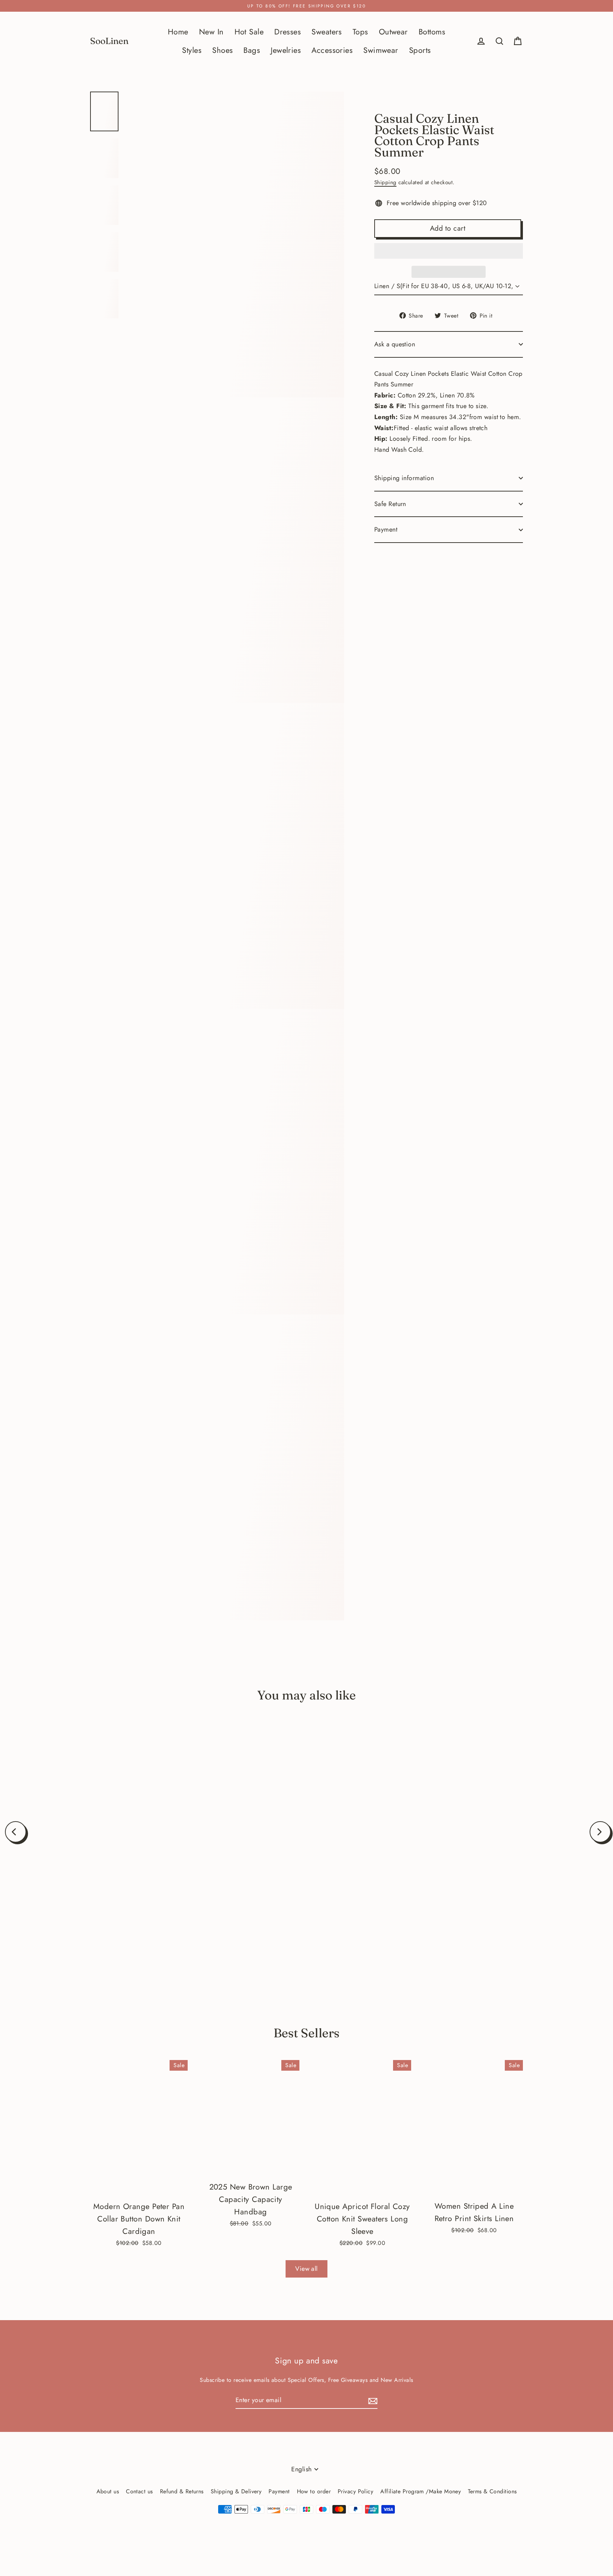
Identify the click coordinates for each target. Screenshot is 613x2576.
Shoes (222, 50)
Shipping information (404, 478)
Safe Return (390, 504)
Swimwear (381, 50)
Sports (420, 50)
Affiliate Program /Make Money (421, 2491)
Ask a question (395, 344)
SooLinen (109, 41)
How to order (314, 2491)
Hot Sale (249, 32)
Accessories (332, 50)
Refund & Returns (182, 2491)
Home (178, 32)
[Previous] (16, 1832)
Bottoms (432, 32)
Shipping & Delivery (236, 2491)
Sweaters (327, 32)
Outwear (393, 32)
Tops (360, 32)
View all (306, 2269)
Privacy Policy (355, 2491)
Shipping (385, 182)
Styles (192, 50)
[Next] (600, 1832)
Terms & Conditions (492, 2491)
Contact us (139, 2491)
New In (211, 32)
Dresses (288, 32)
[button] (449, 251)
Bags (252, 50)
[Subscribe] (372, 2401)
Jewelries (286, 50)
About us (108, 2491)
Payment (386, 529)
